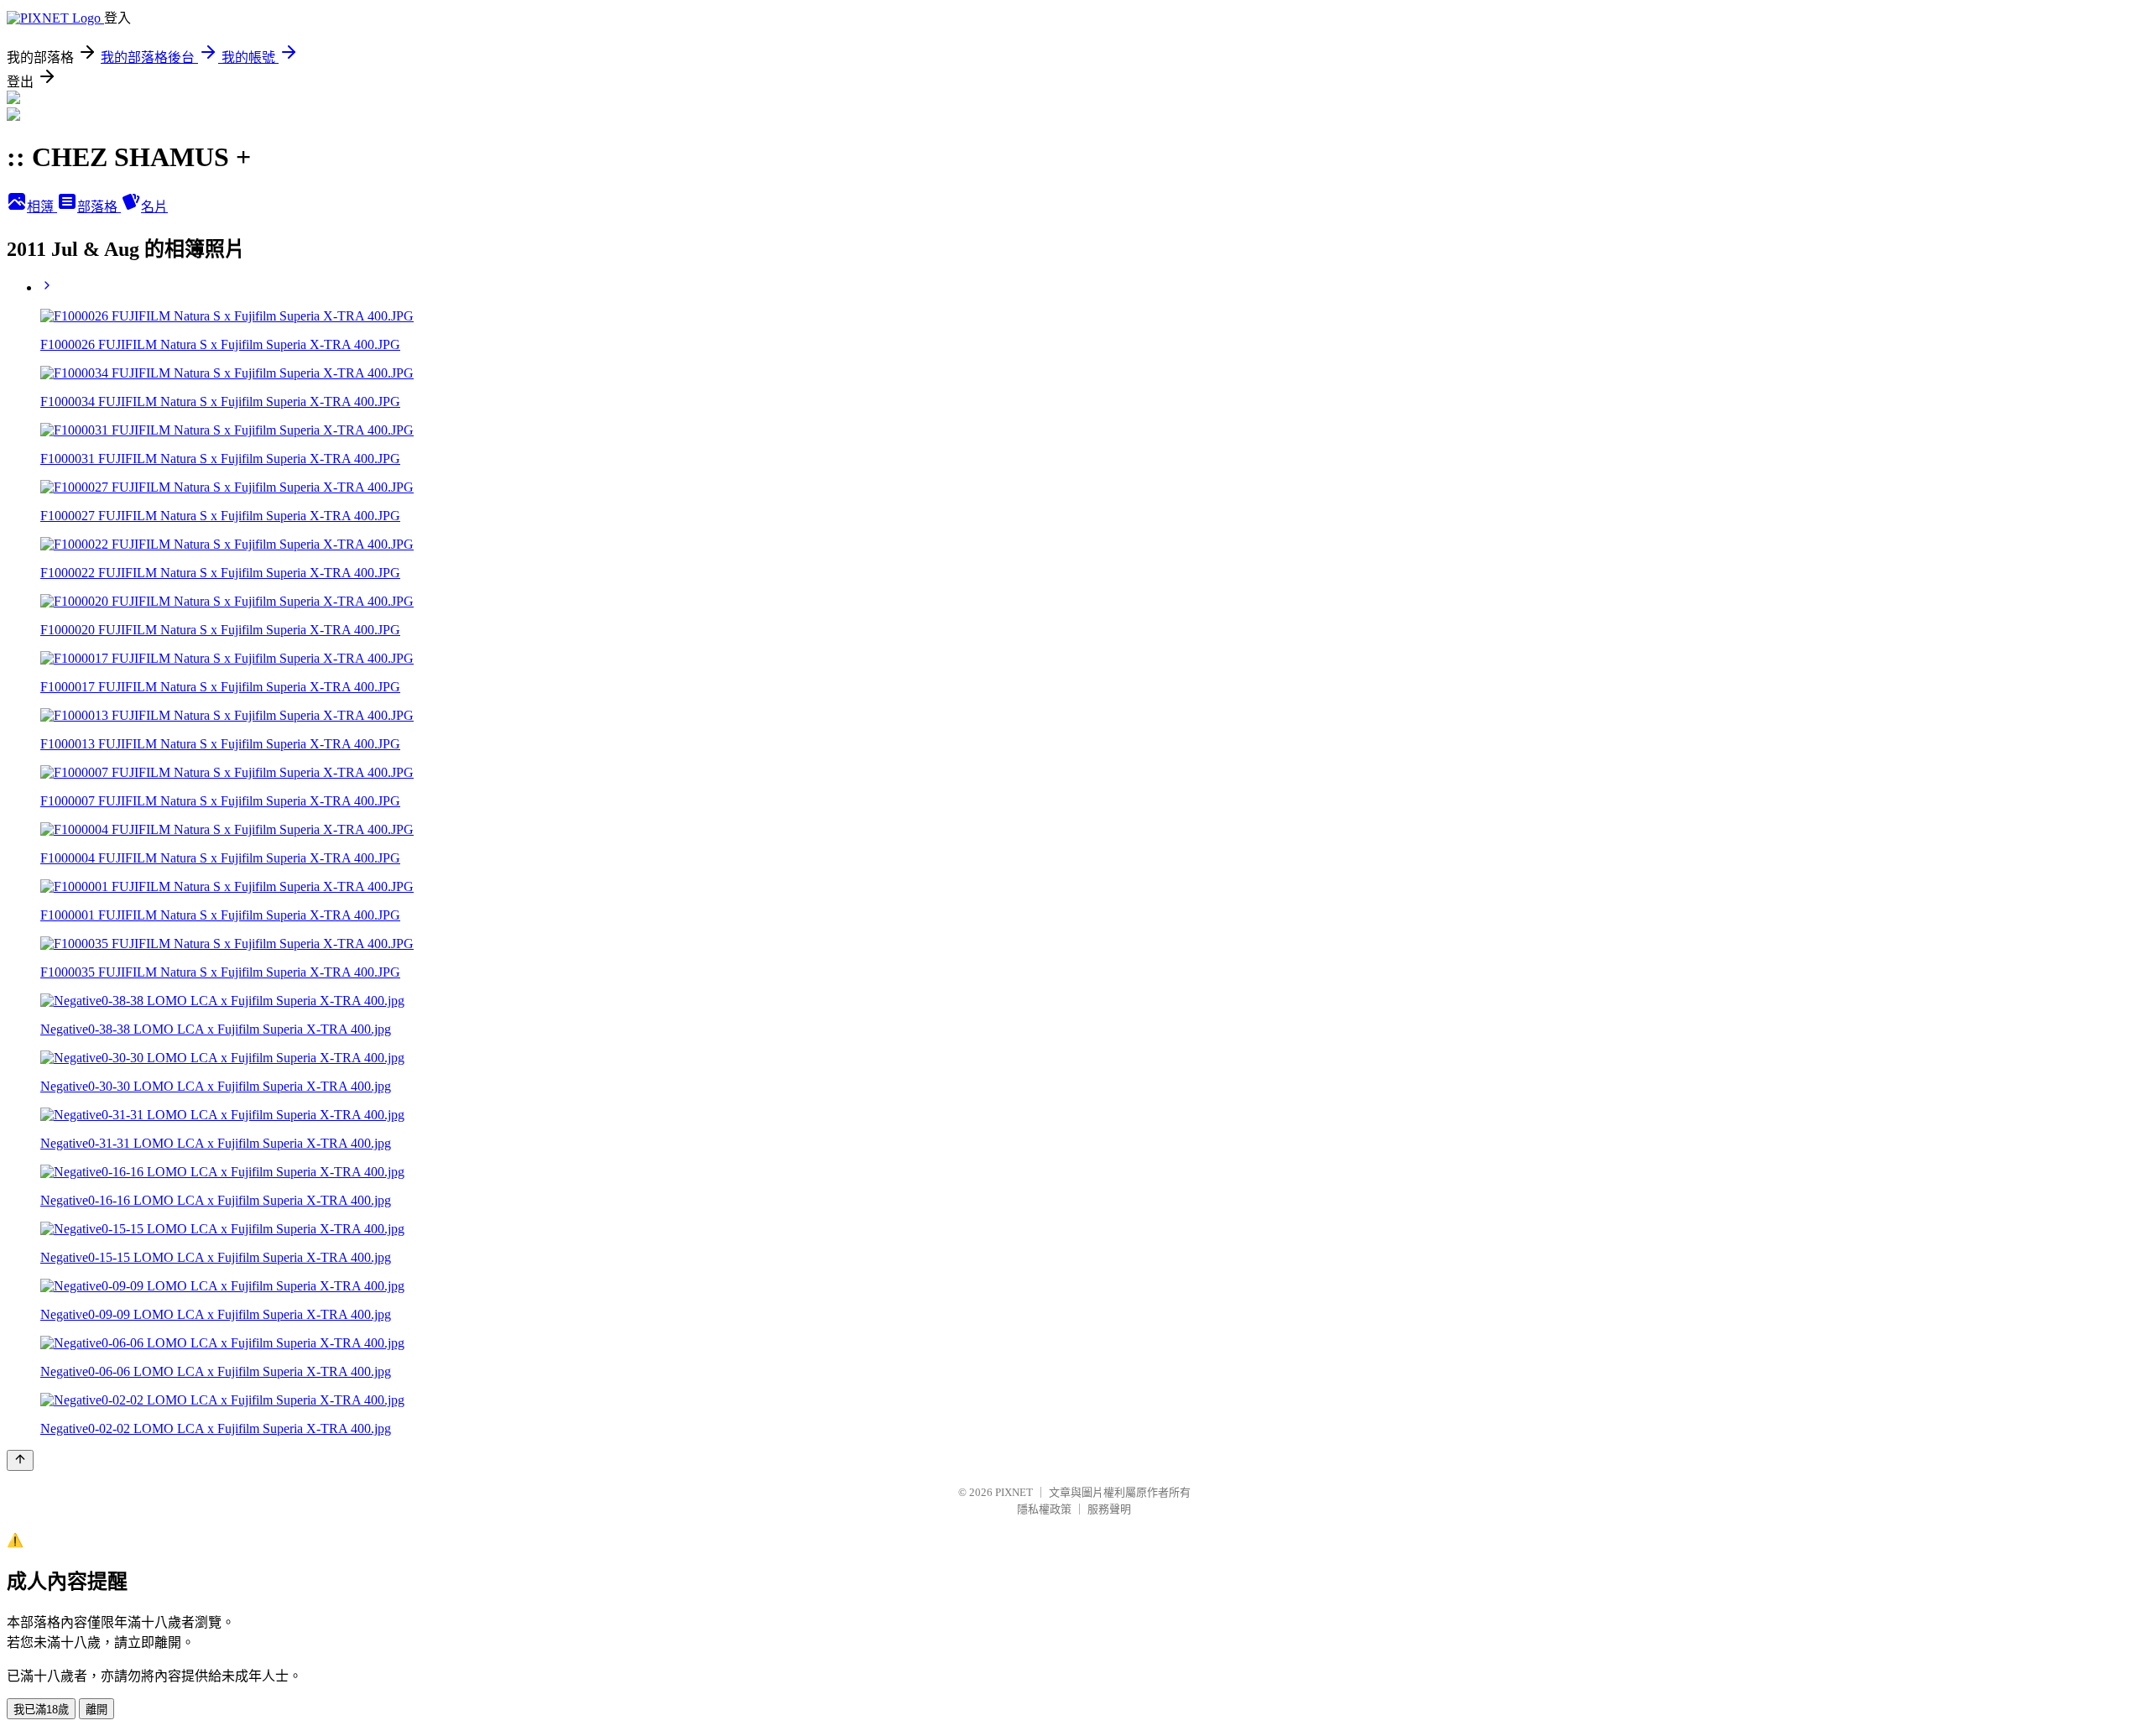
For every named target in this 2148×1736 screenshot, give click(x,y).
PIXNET (1014, 1492)
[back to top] (20, 1460)
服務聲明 (1109, 1509)
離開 (96, 1710)
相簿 (42, 207)
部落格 (99, 207)
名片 (154, 207)
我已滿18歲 (41, 1710)
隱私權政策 (1044, 1509)
